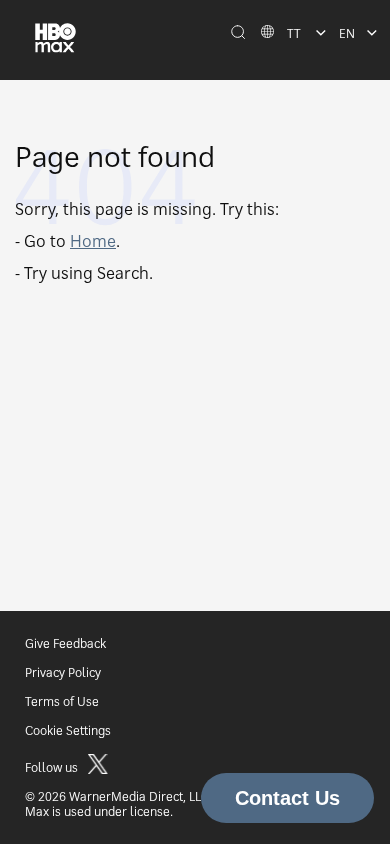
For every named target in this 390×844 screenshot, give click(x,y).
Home (93, 241)
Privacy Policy (63, 672)
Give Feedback (65, 643)
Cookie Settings (68, 730)
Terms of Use (62, 701)
